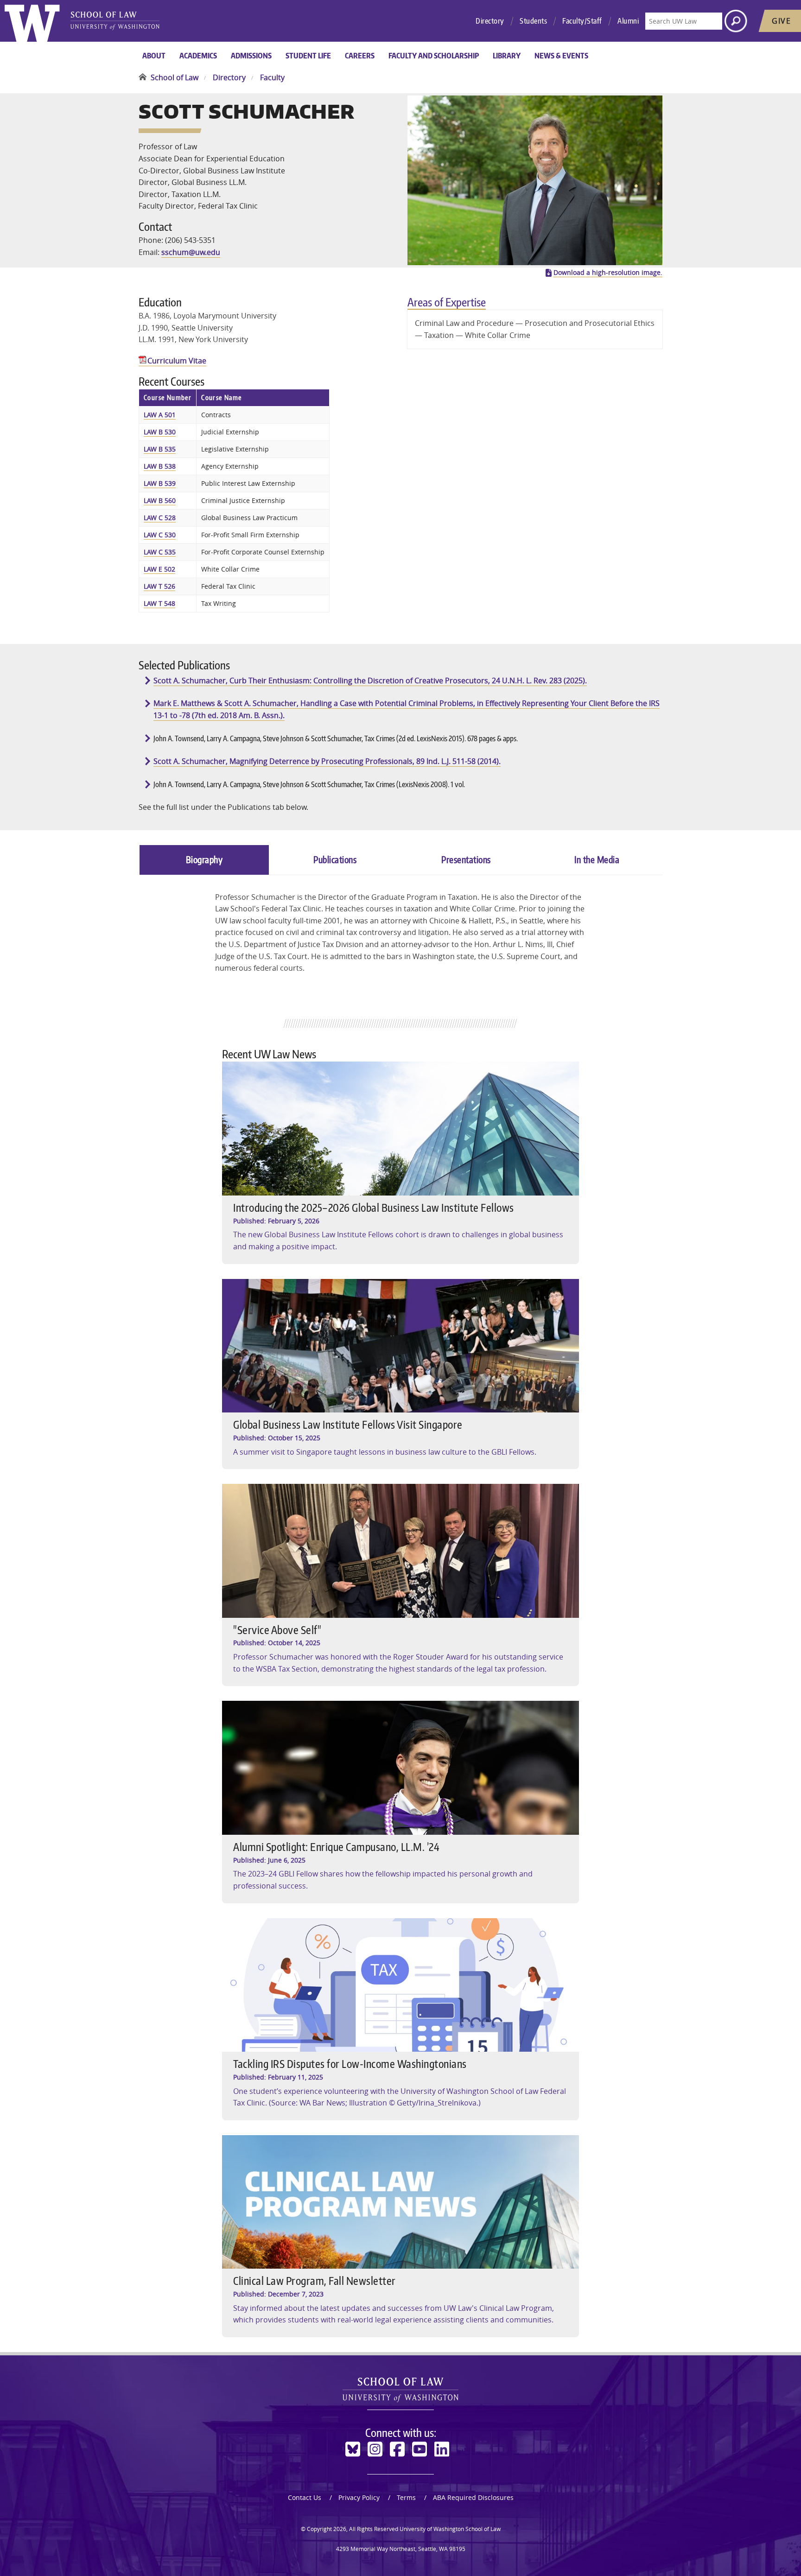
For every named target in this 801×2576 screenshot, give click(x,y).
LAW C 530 (160, 535)
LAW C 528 (160, 518)
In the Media (597, 859)
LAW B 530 (160, 432)
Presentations (466, 859)
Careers (360, 56)
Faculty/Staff (582, 21)
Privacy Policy (359, 2497)
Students (533, 21)
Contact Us (305, 2497)
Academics (198, 56)
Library (507, 56)
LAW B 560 (160, 500)
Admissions (251, 56)
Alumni (628, 21)
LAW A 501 (160, 415)
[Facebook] (397, 2449)
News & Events (561, 56)
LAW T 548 (159, 603)
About (154, 56)
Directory (490, 21)
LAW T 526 (159, 586)
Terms (406, 2497)
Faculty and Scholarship (434, 56)
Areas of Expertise (447, 302)
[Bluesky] (353, 2449)
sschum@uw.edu (191, 252)
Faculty (272, 77)
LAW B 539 (160, 483)
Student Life (308, 56)
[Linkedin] (442, 2449)
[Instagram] (375, 2449)
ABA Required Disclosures (473, 2497)
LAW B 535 (160, 449)
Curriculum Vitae (177, 361)
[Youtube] (420, 2449)
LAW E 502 (159, 569)
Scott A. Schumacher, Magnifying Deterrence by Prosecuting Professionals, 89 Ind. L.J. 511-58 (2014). (327, 761)
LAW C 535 (160, 552)
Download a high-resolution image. (608, 273)
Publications (335, 859)
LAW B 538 (160, 466)
